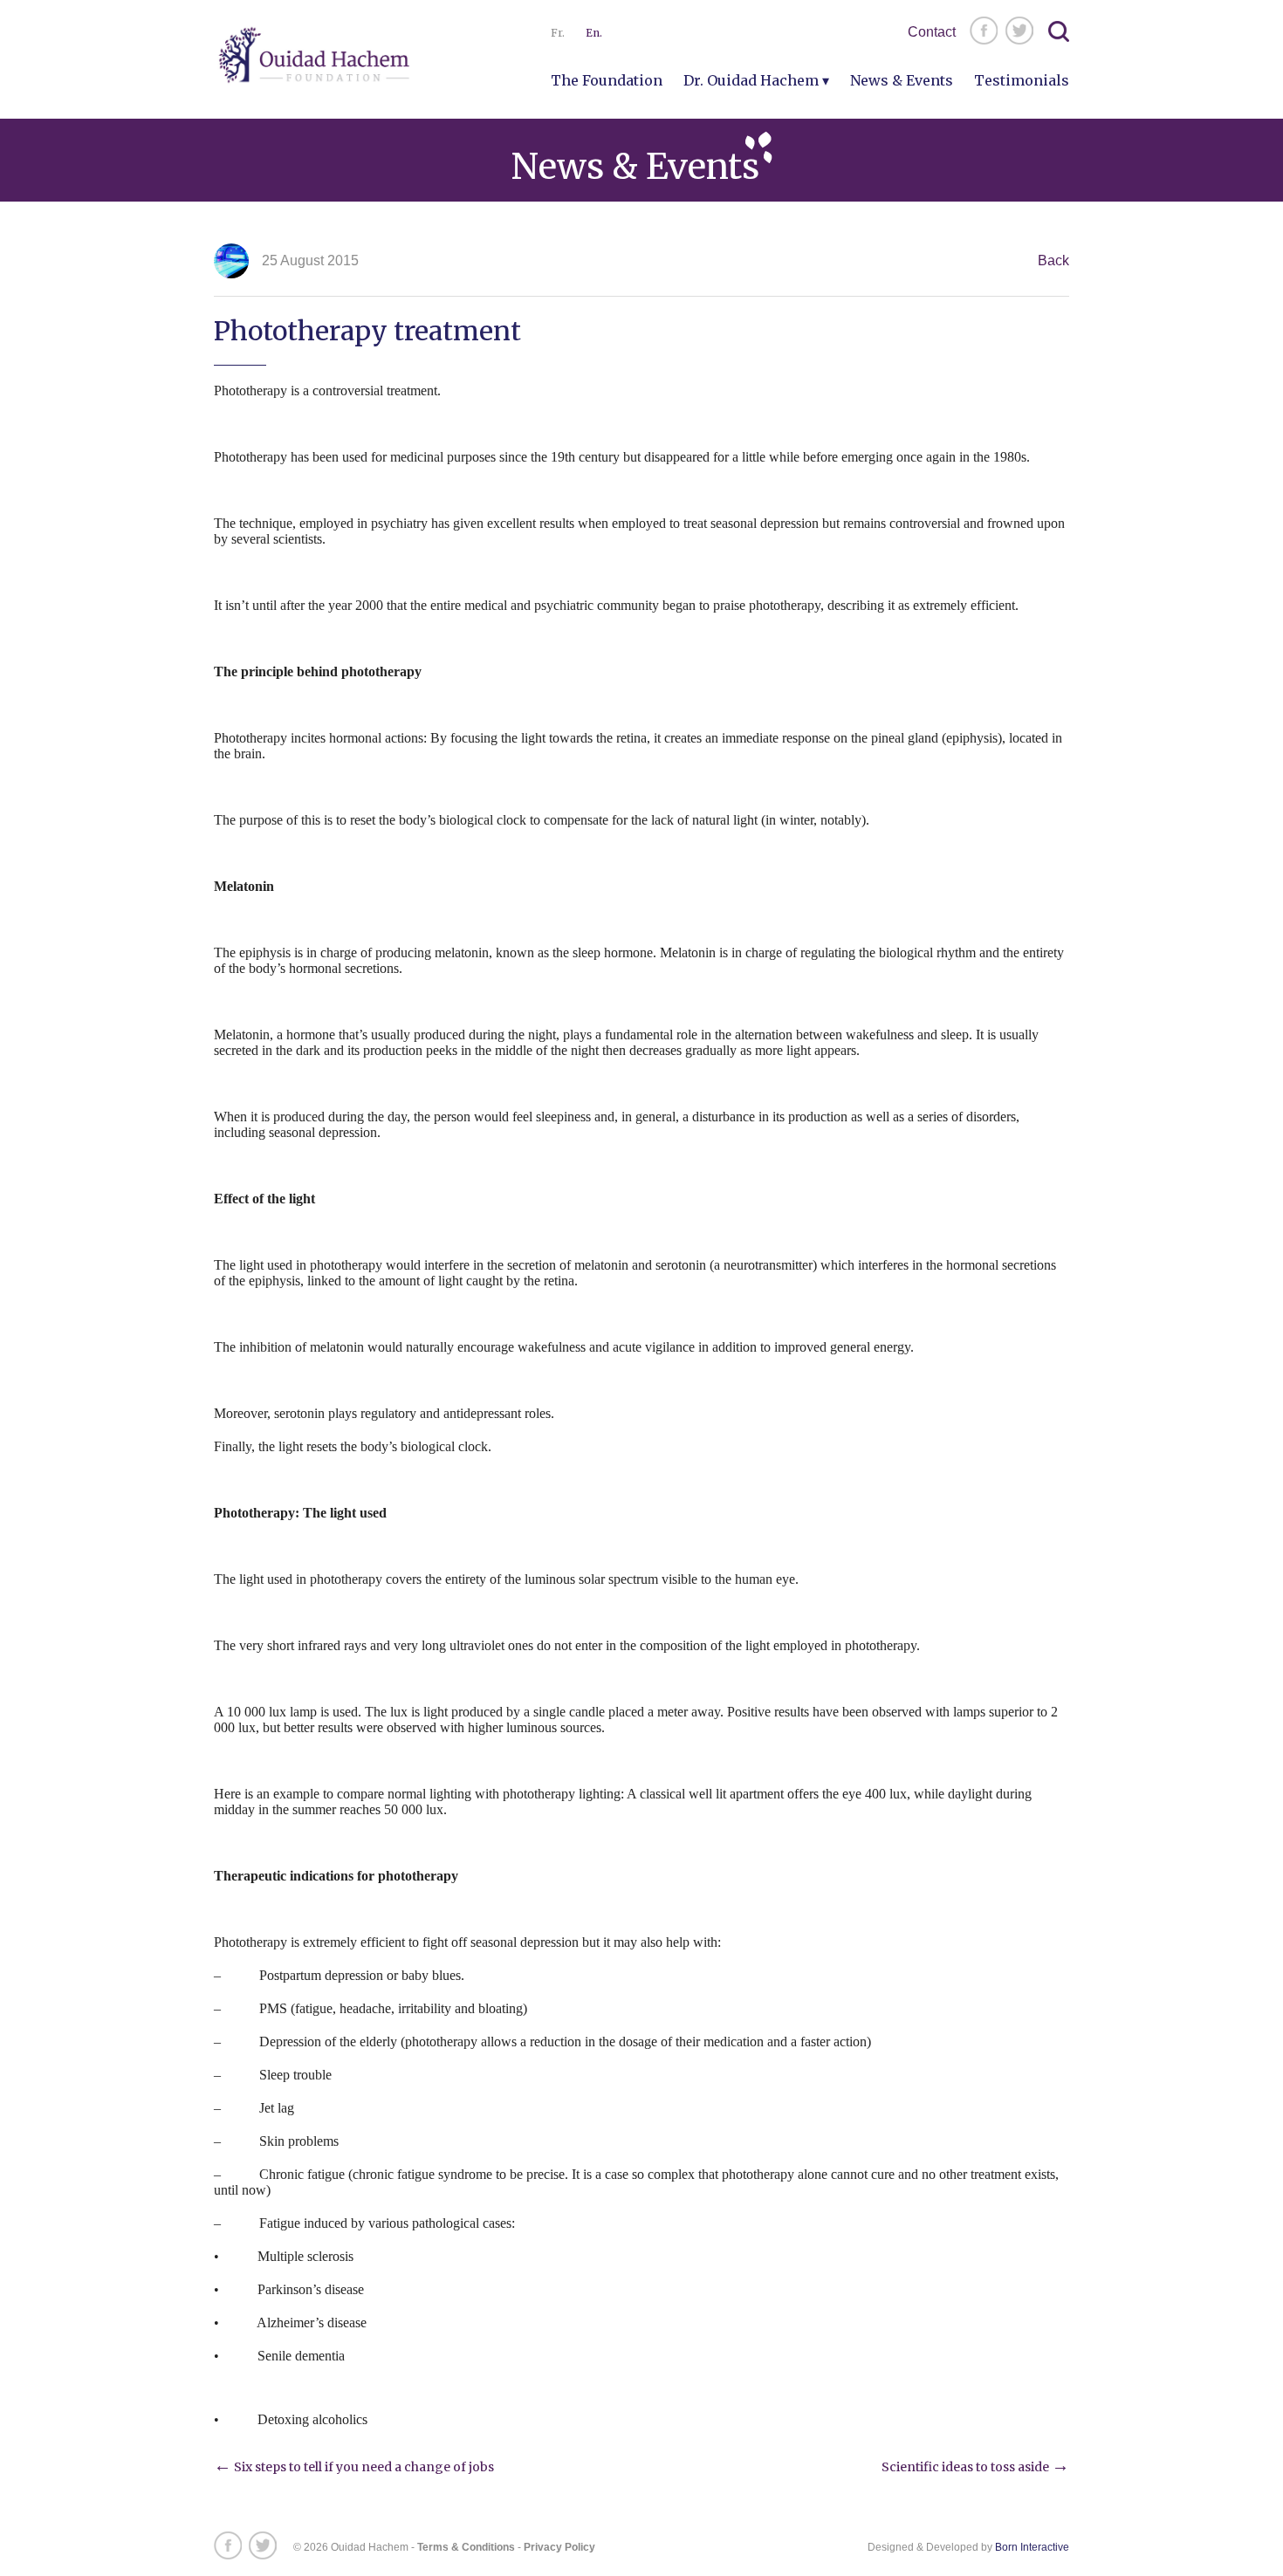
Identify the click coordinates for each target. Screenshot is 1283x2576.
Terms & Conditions (466, 2547)
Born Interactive (1032, 2547)
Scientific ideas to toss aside (975, 2467)
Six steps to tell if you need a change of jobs (354, 2467)
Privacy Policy (559, 2547)
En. (594, 33)
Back (1053, 260)
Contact (932, 32)
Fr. (558, 33)
